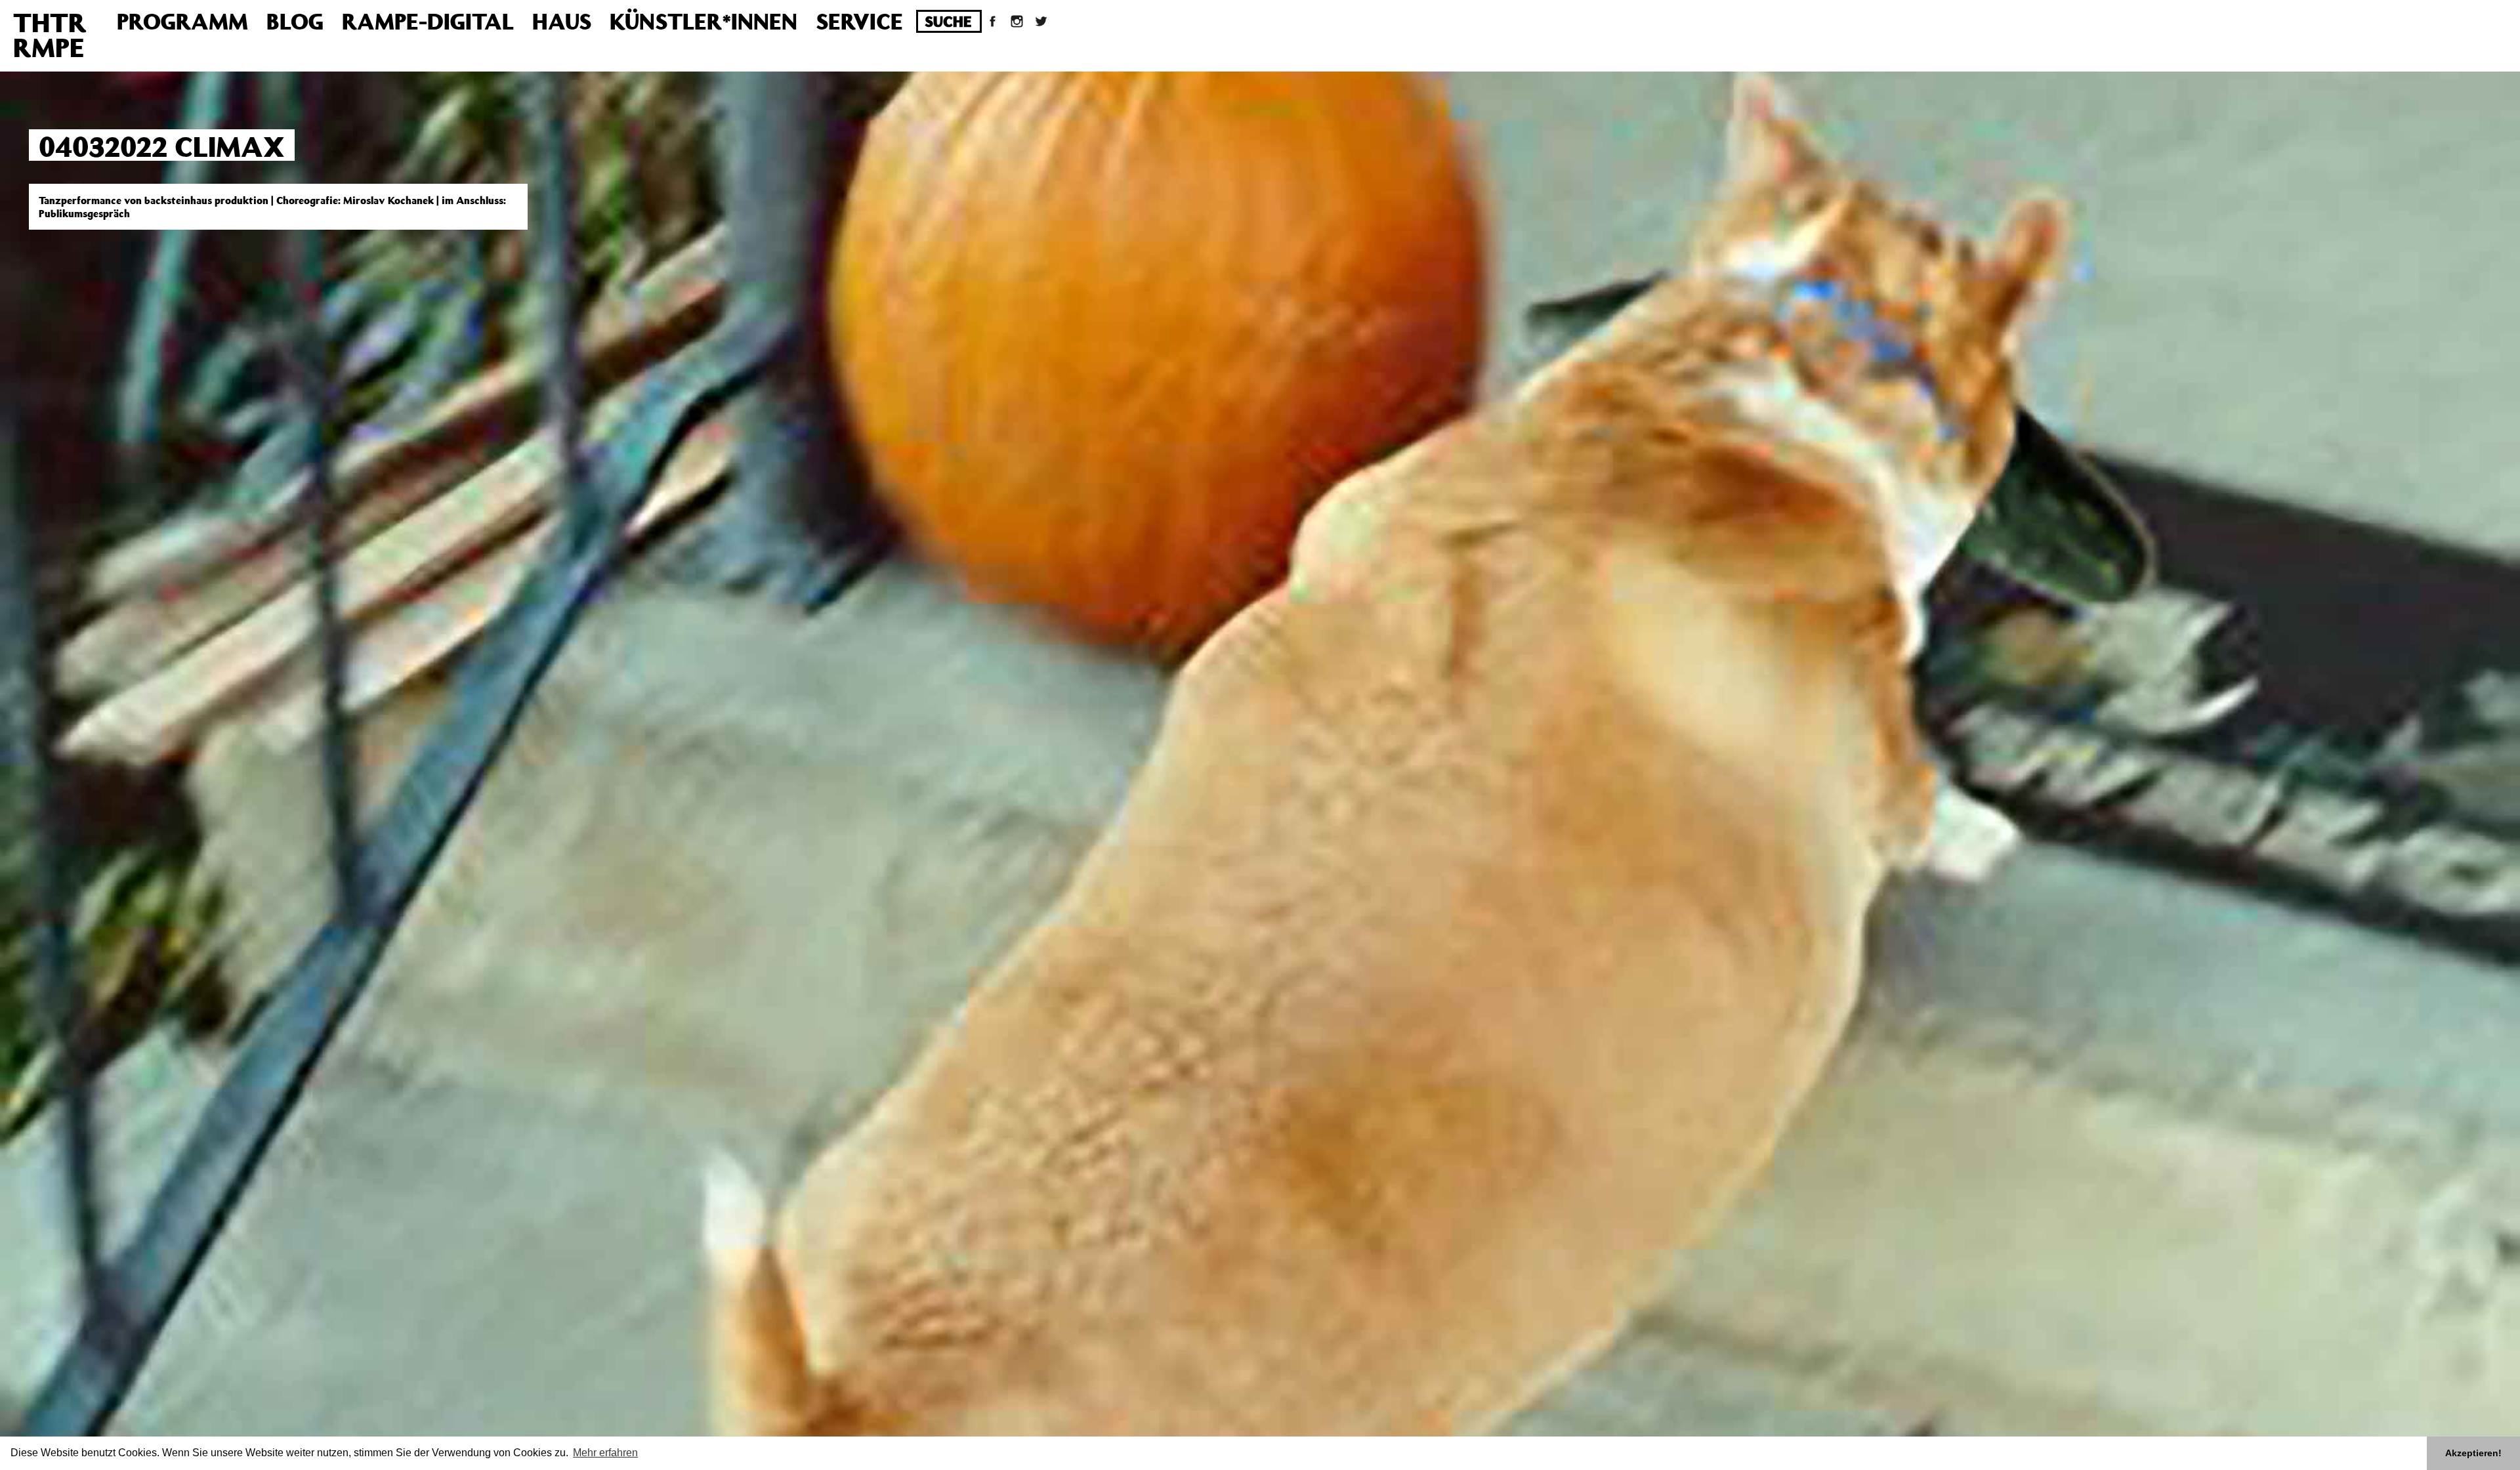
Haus (562, 21)
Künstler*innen (703, 21)
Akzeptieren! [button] (2473, 1453)
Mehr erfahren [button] (605, 1453)
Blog (295, 21)
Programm (182, 21)
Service (859, 21)
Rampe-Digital (428, 21)
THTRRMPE (50, 34)
